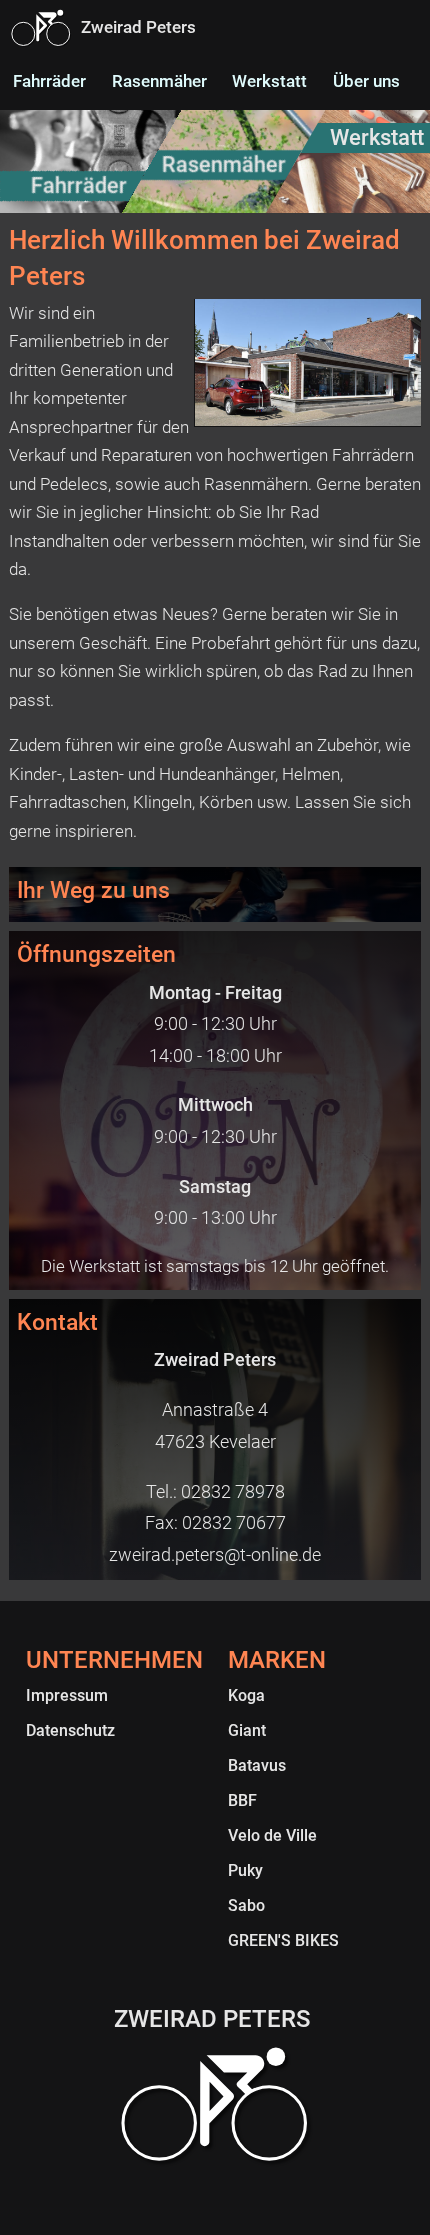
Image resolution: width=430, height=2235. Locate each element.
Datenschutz (70, 1730)
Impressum (67, 1695)
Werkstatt (269, 81)
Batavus (257, 1765)
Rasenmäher (159, 81)
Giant (247, 1730)
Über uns (366, 81)
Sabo (246, 1905)
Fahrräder (49, 81)
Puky (245, 1870)
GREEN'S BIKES (283, 1940)
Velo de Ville (272, 1835)
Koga (246, 1695)
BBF (242, 1800)
